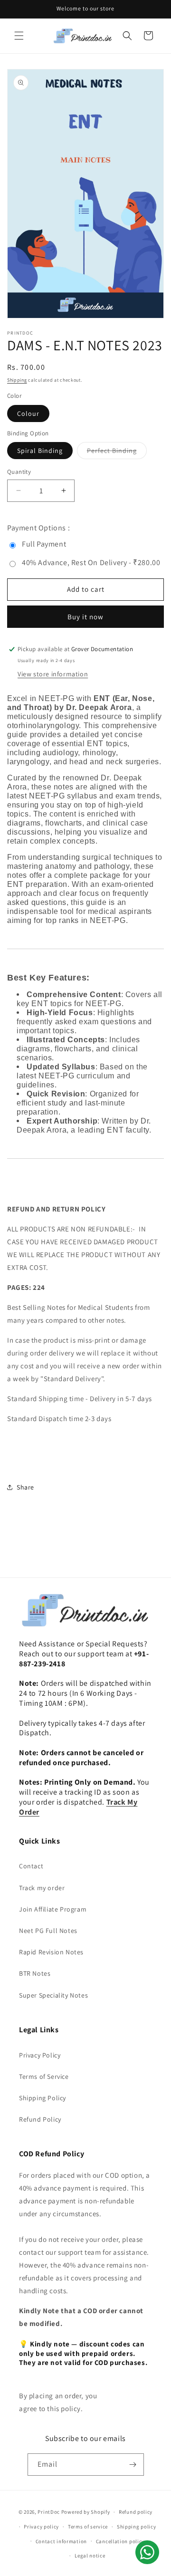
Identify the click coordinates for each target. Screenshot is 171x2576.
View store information (53, 674)
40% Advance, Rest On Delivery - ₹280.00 (91, 562)
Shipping (17, 380)
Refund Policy (40, 2119)
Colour (28, 413)
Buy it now (85, 617)
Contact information (61, 2541)
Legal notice (90, 2556)
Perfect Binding (117, 452)
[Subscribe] (133, 2465)
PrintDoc (49, 2512)
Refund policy (136, 2512)
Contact (31, 1866)
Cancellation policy (120, 2541)
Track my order (42, 1888)
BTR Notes (35, 1973)
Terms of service (88, 2527)
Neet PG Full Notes (48, 1931)
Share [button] (25, 1487)
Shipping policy (137, 2527)
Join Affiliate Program (53, 1909)
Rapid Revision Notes (51, 1952)
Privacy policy (41, 2527)
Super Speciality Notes (53, 1995)
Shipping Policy (43, 2098)
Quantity (19, 472)
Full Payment (44, 544)
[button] (19, 36)
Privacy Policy (40, 2055)
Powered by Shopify (86, 2512)
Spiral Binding (40, 451)
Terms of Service (44, 2076)
